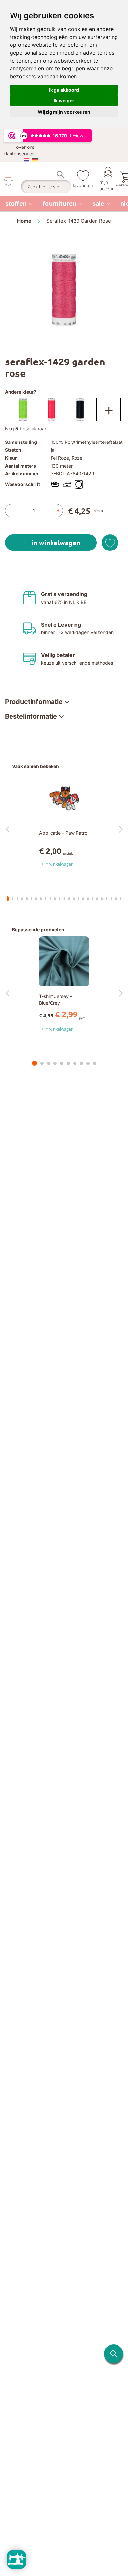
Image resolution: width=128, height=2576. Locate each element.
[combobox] (46, 187)
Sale (98, 204)
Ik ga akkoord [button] (64, 90)
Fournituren (60, 204)
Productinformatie (34, 702)
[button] (114, 2354)
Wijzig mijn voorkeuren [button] (64, 112)
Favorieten (83, 185)
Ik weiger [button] (64, 101)
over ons (25, 147)
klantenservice (19, 154)
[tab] (37, 702)
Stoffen (16, 204)
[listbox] (64, 411)
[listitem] (19, 204)
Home (24, 221)
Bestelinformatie (31, 716)
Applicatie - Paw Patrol (64, 833)
